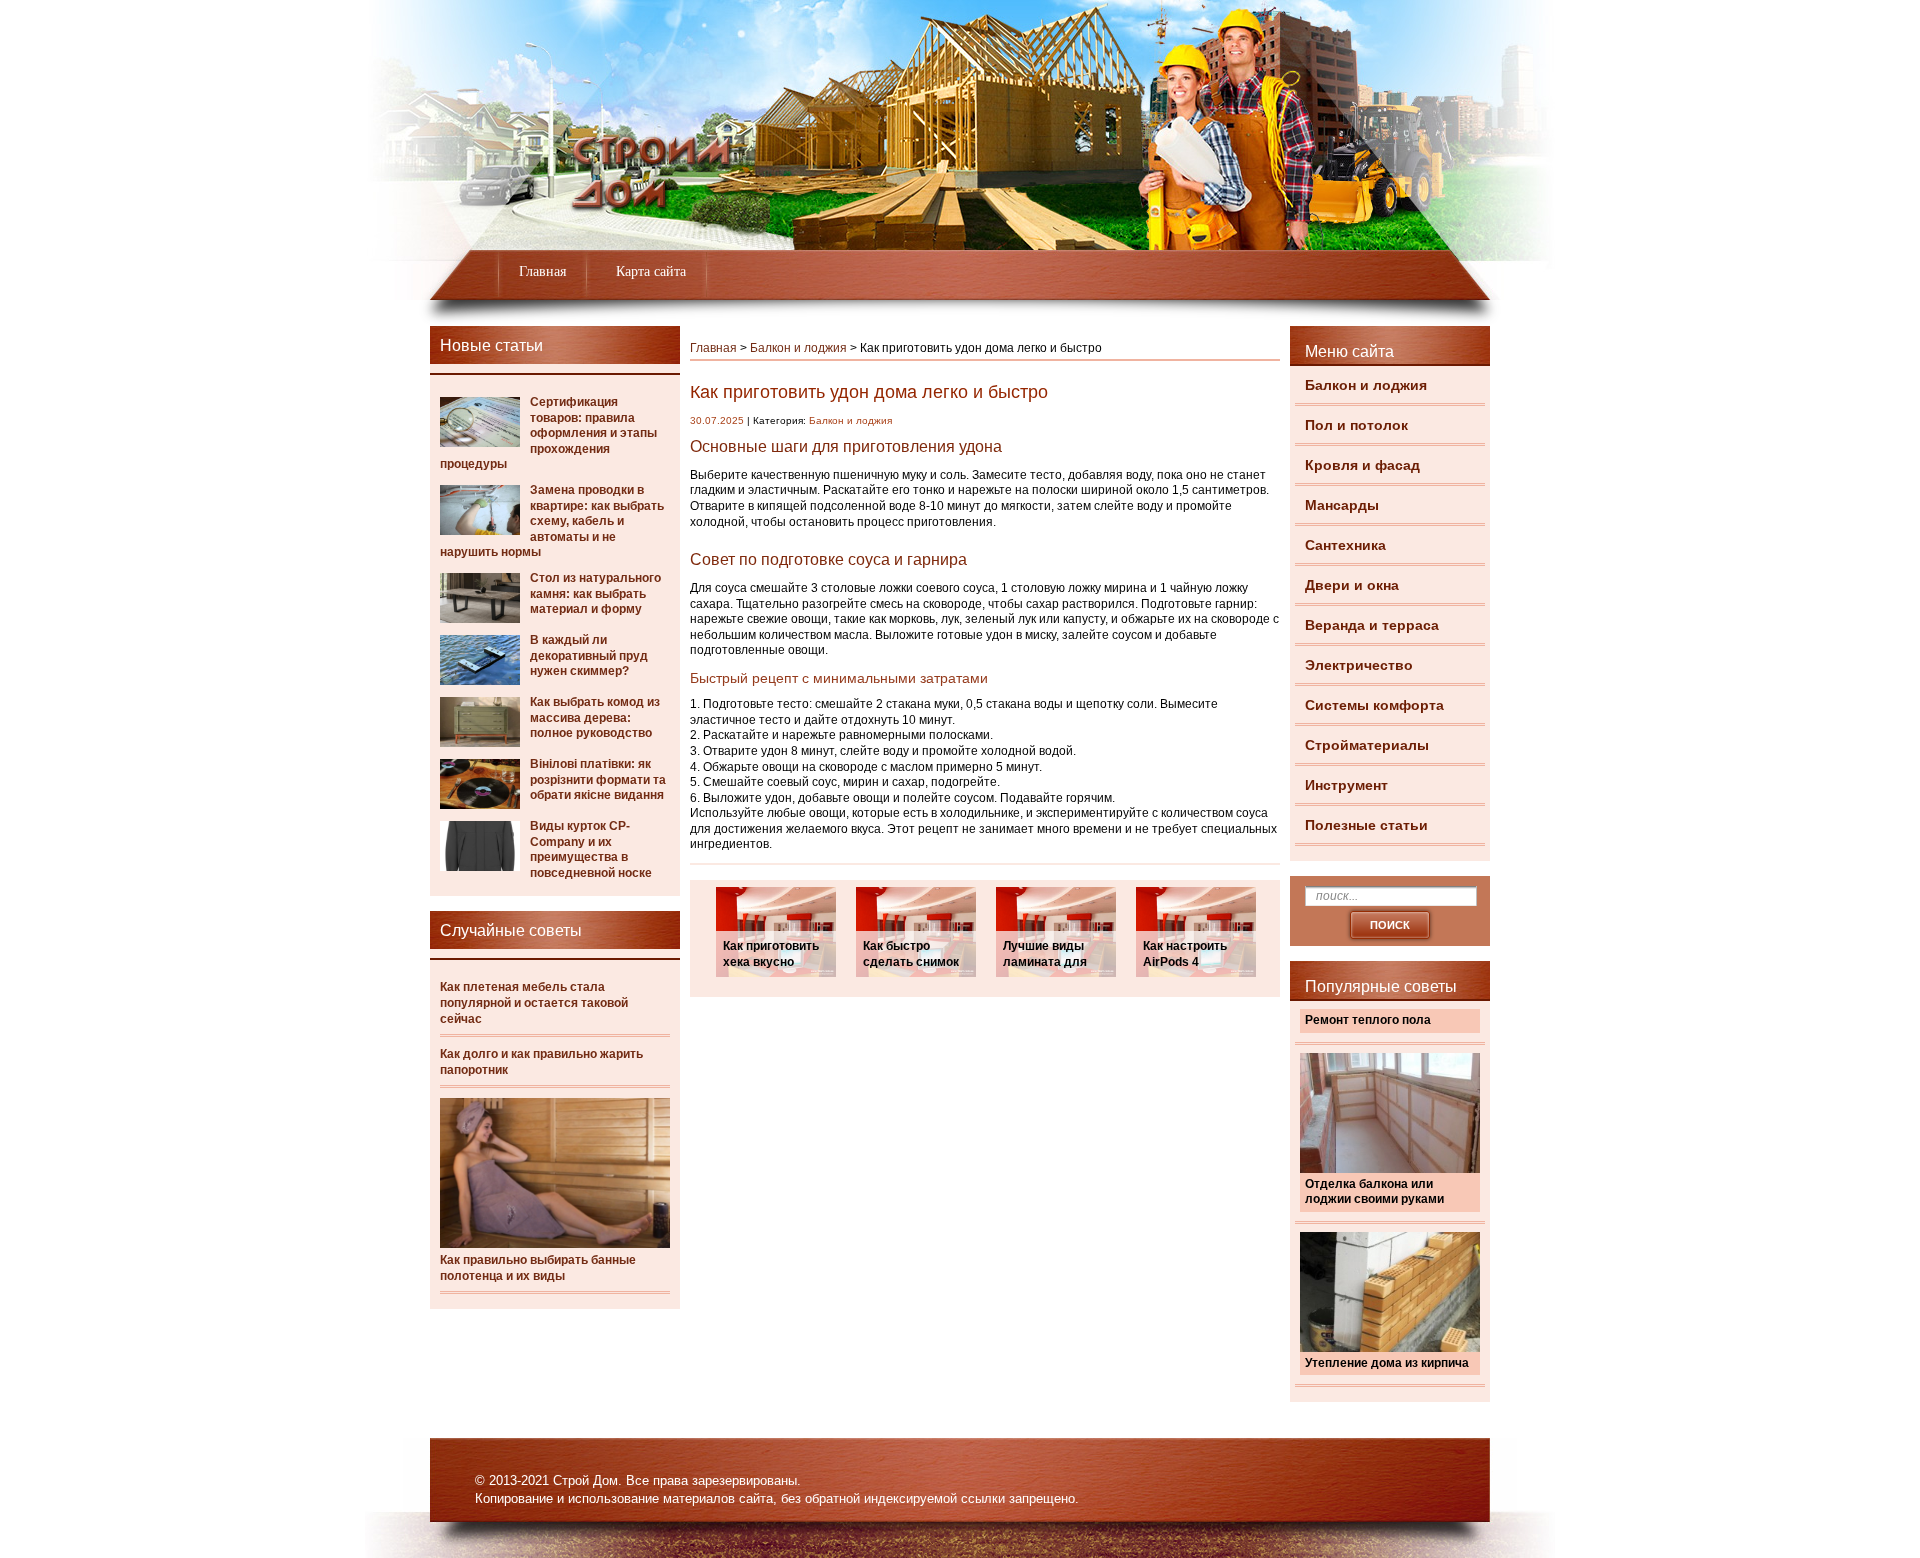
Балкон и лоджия (1366, 385)
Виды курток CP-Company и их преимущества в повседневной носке (591, 849)
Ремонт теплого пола (1368, 1020)
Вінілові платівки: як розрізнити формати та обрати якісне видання (598, 779)
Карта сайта (651, 271)
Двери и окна (1352, 585)
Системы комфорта (1374, 705)
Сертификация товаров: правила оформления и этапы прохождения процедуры (548, 433)
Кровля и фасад (1362, 465)
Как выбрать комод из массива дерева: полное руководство (595, 717)
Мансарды (1342, 505)
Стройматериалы (1367, 745)
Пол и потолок (1356, 425)
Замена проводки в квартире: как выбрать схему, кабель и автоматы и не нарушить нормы (552, 521)
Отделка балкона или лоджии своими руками (1374, 1192)
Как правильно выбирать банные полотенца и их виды (538, 1268)
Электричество (1359, 665)
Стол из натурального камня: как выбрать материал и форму (595, 593)
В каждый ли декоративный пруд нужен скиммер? (589, 655)
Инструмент (1346, 785)
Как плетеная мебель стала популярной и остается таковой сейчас (534, 1002)
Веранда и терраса (1372, 625)
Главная (542, 271)
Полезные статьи (1366, 825)
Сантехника (1345, 545)
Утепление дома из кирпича (1387, 1363)
